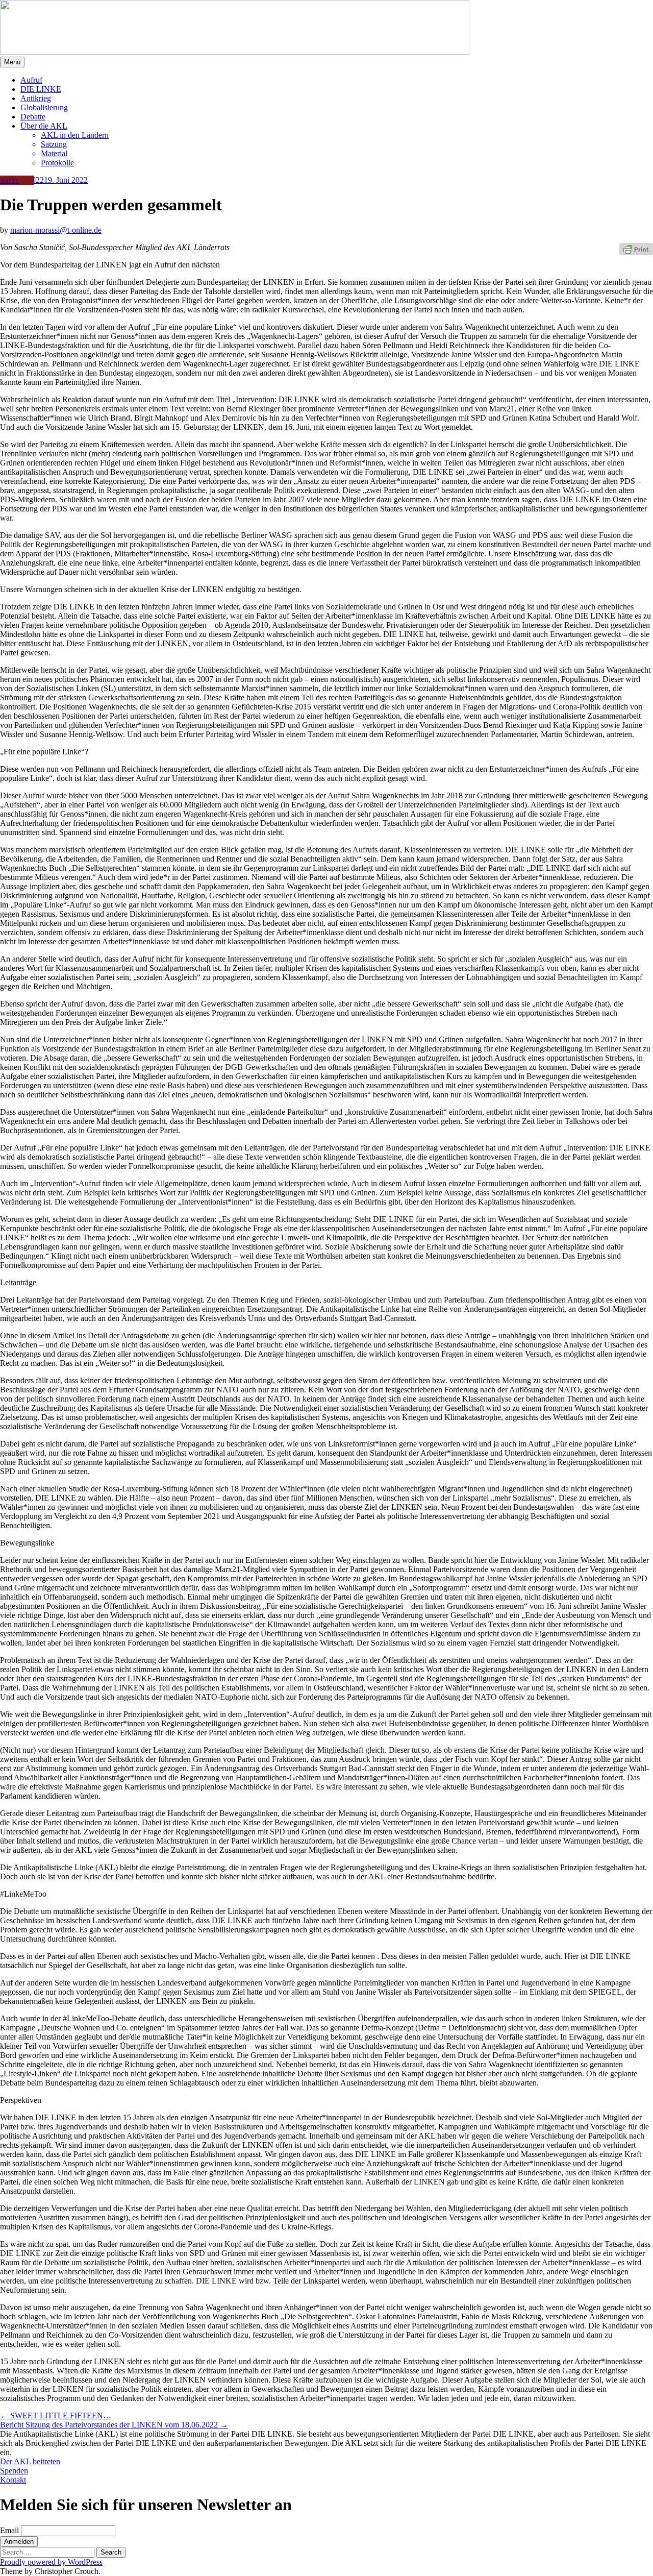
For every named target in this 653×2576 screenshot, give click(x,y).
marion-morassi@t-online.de (56, 230)
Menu (12, 62)
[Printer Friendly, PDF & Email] (636, 248)
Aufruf (31, 80)
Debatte (33, 117)
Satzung (54, 144)
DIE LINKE (41, 89)
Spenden (14, 2471)
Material (54, 153)
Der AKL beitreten (30, 2461)
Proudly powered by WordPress (51, 2562)
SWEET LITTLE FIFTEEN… (56, 2415)
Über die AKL (44, 126)
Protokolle (57, 163)
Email (9, 2530)
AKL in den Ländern (75, 135)
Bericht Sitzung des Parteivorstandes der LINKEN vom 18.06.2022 (114, 2425)
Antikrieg (36, 98)
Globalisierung (44, 107)
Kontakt (13, 2480)
